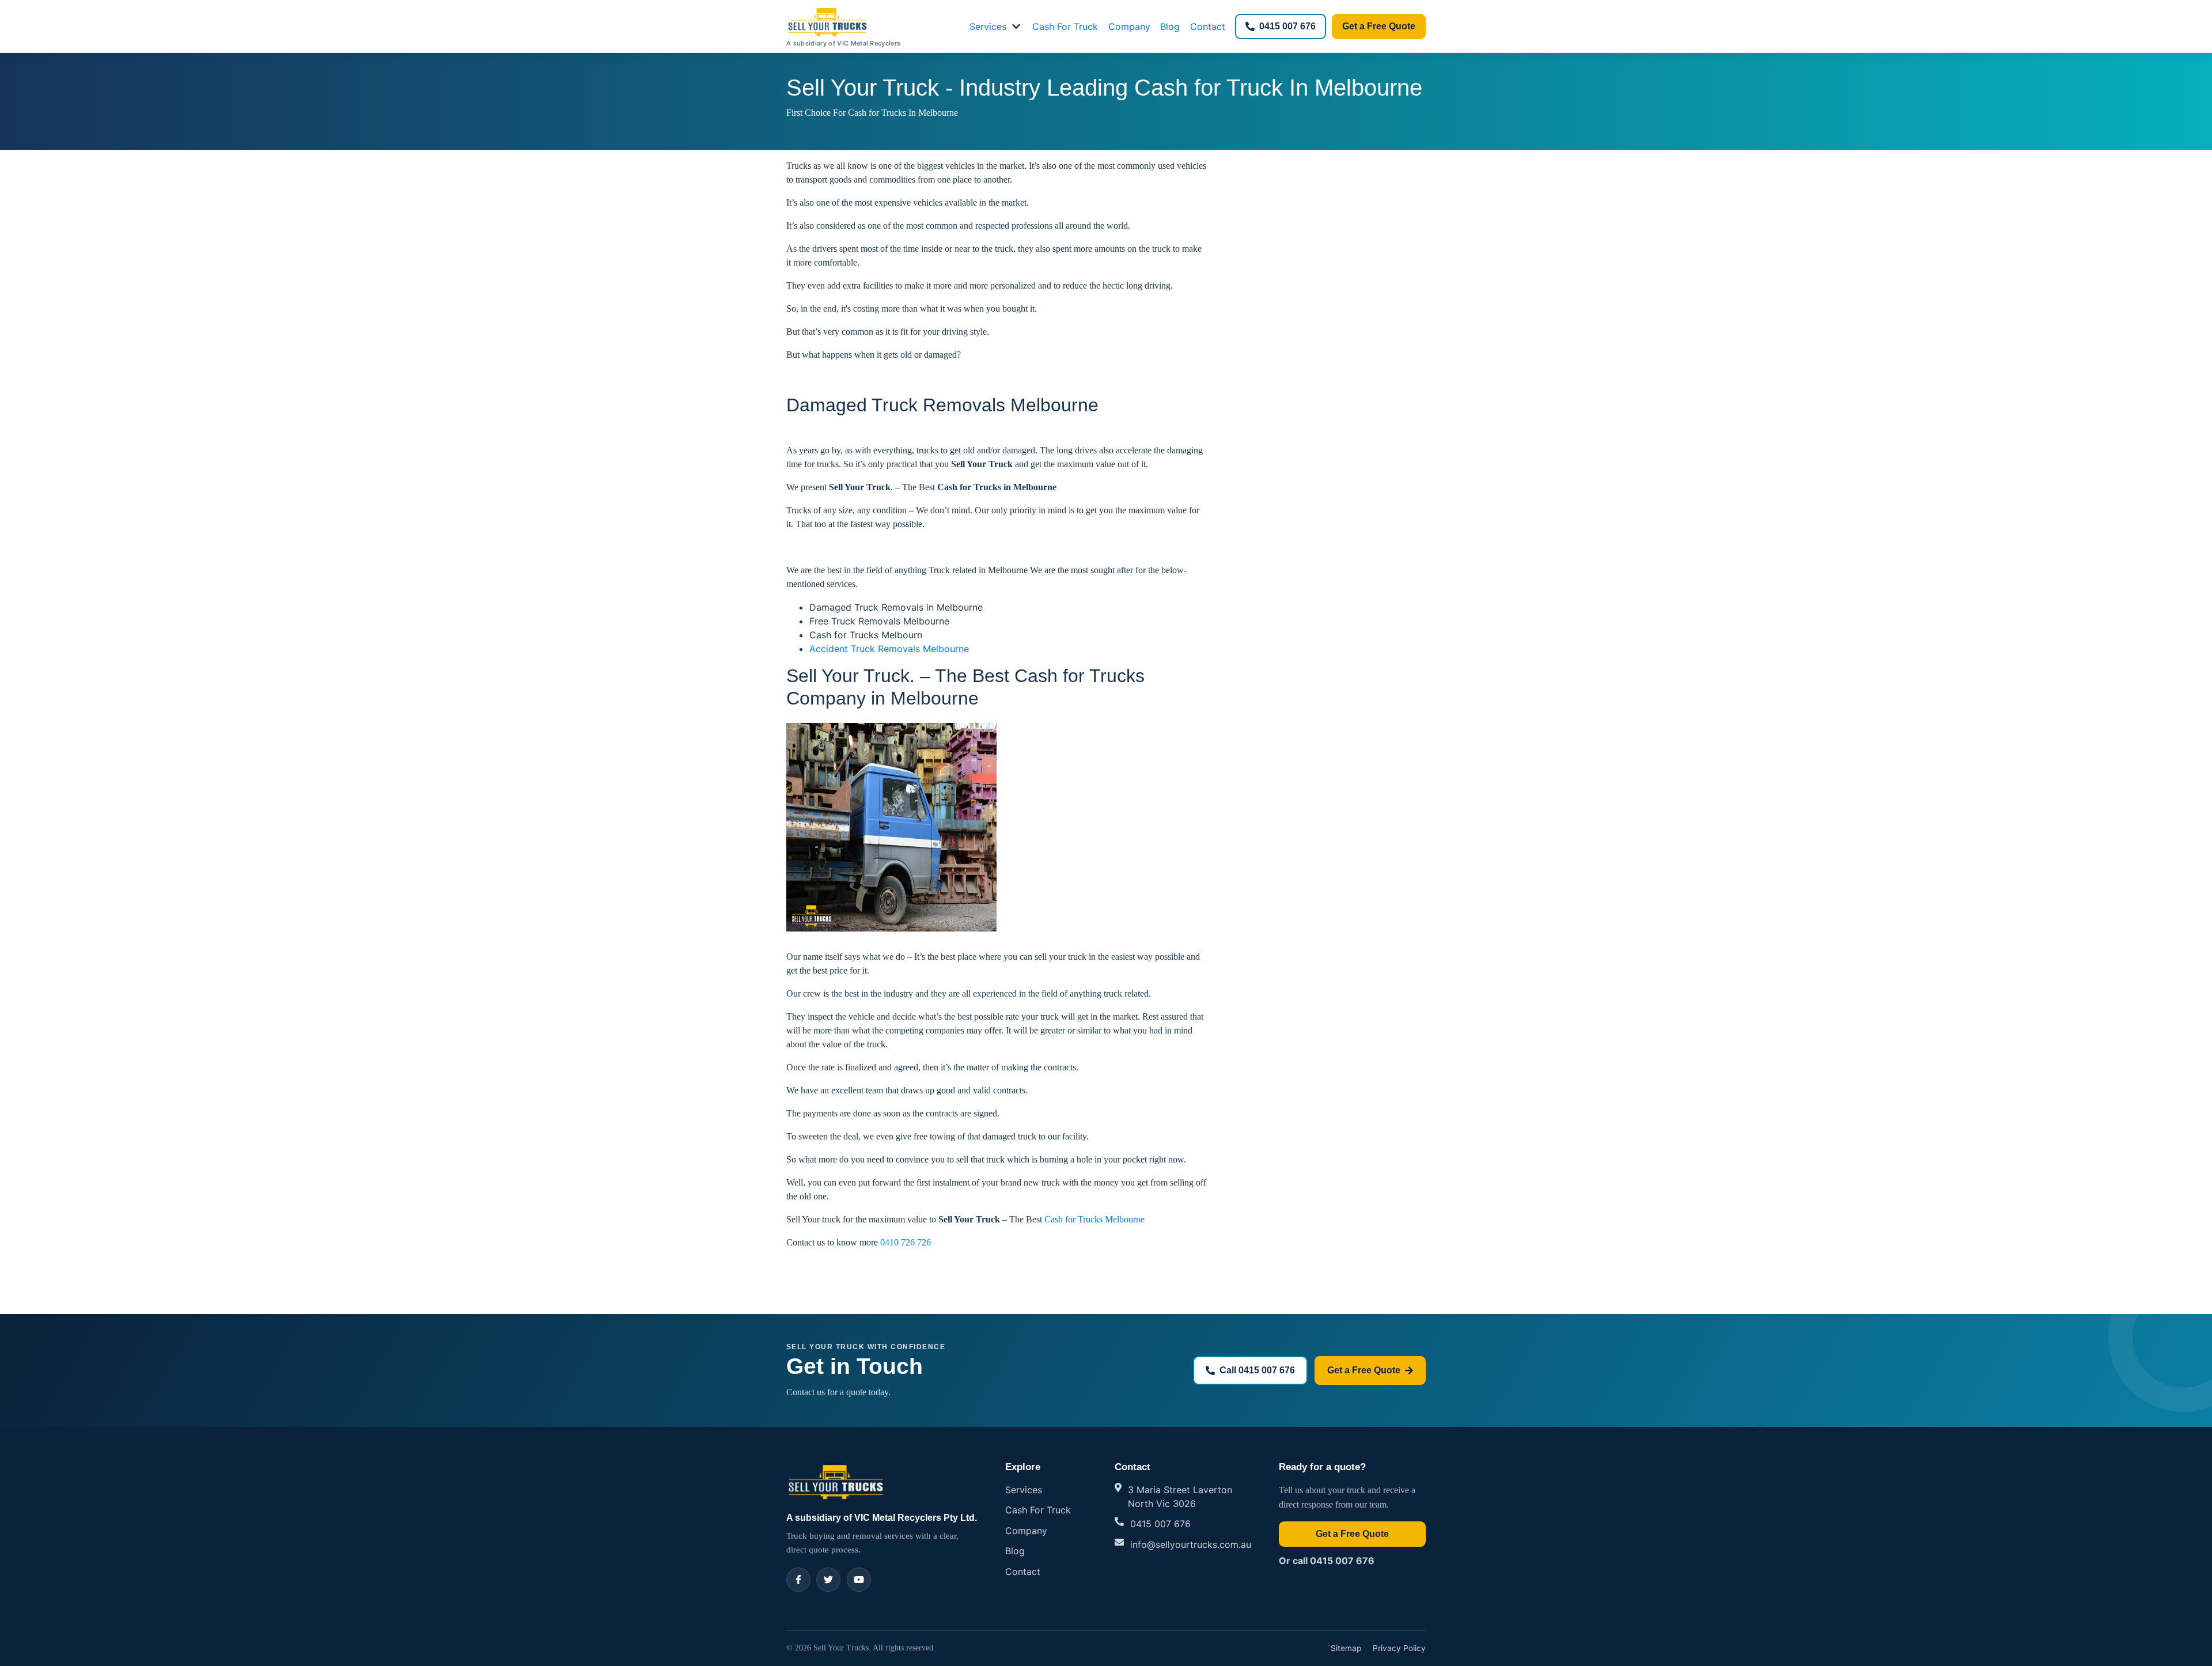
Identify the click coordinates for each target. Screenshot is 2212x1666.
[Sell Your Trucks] (836, 1481)
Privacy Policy (1399, 1648)
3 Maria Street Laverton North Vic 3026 (1180, 1497)
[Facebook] (798, 1580)
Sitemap (1346, 1648)
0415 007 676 (1287, 26)
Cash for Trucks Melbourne (1094, 1219)
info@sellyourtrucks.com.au (1191, 1544)
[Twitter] (828, 1580)
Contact (1208, 26)
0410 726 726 (906, 1242)
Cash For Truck (1065, 26)
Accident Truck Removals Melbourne (889, 649)
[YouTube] (859, 1580)
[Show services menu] (1016, 26)
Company (1129, 26)
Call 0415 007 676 (1257, 1370)
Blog (1170, 26)
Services (988, 26)
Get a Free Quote (1379, 26)
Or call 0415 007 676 (1327, 1561)
